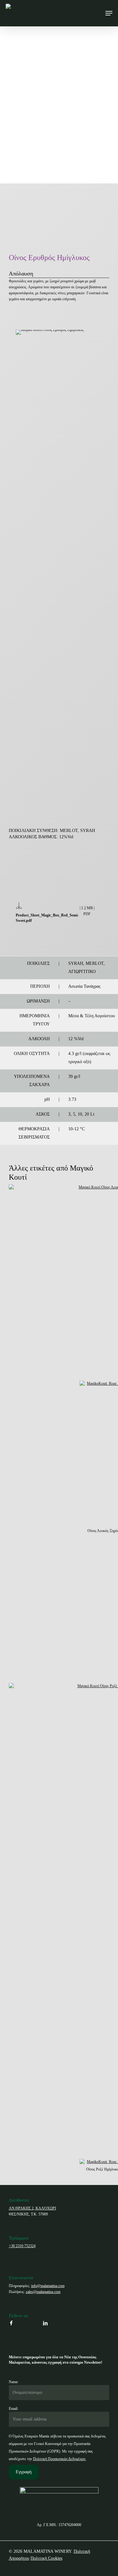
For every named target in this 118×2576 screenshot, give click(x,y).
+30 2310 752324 (22, 2246)
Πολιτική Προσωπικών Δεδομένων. (60, 2459)
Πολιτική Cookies (46, 2558)
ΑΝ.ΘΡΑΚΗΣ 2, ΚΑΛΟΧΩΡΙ (32, 2208)
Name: (14, 2382)
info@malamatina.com (48, 2286)
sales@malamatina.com (43, 2292)
